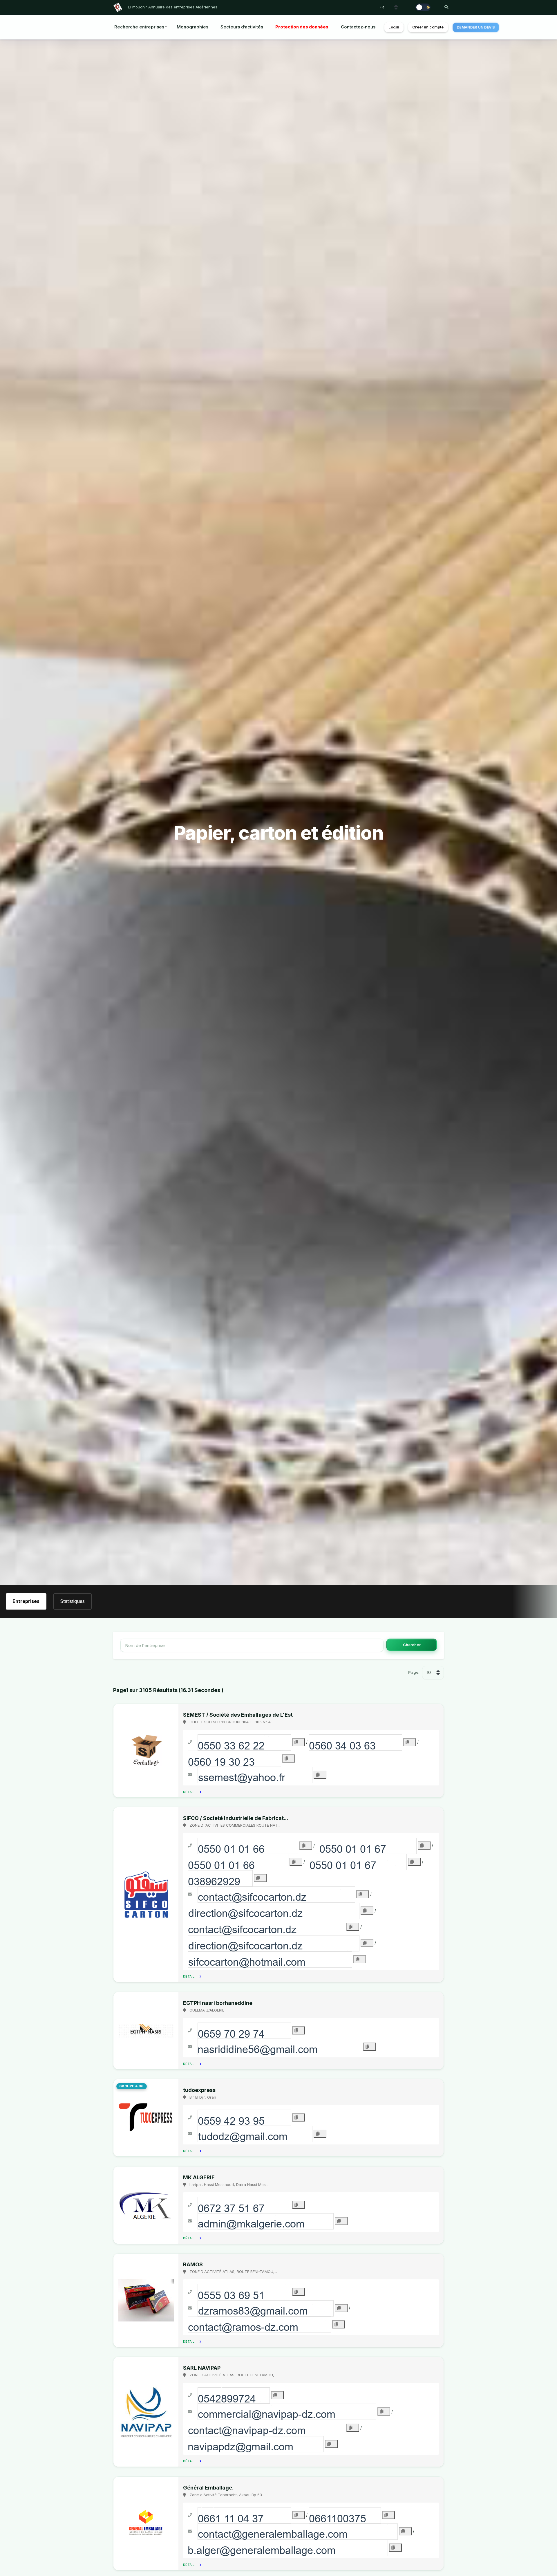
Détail (189, 1792)
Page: (414, 1672)
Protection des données (302, 27)
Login (394, 27)
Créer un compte (428, 27)
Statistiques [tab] (72, 1601)
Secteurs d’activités (242, 27)
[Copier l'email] (320, 1775)
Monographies (192, 27)
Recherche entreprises (139, 27)
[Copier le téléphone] (299, 1742)
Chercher (412, 1645)
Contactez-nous (358, 27)
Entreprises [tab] (26, 1601)
